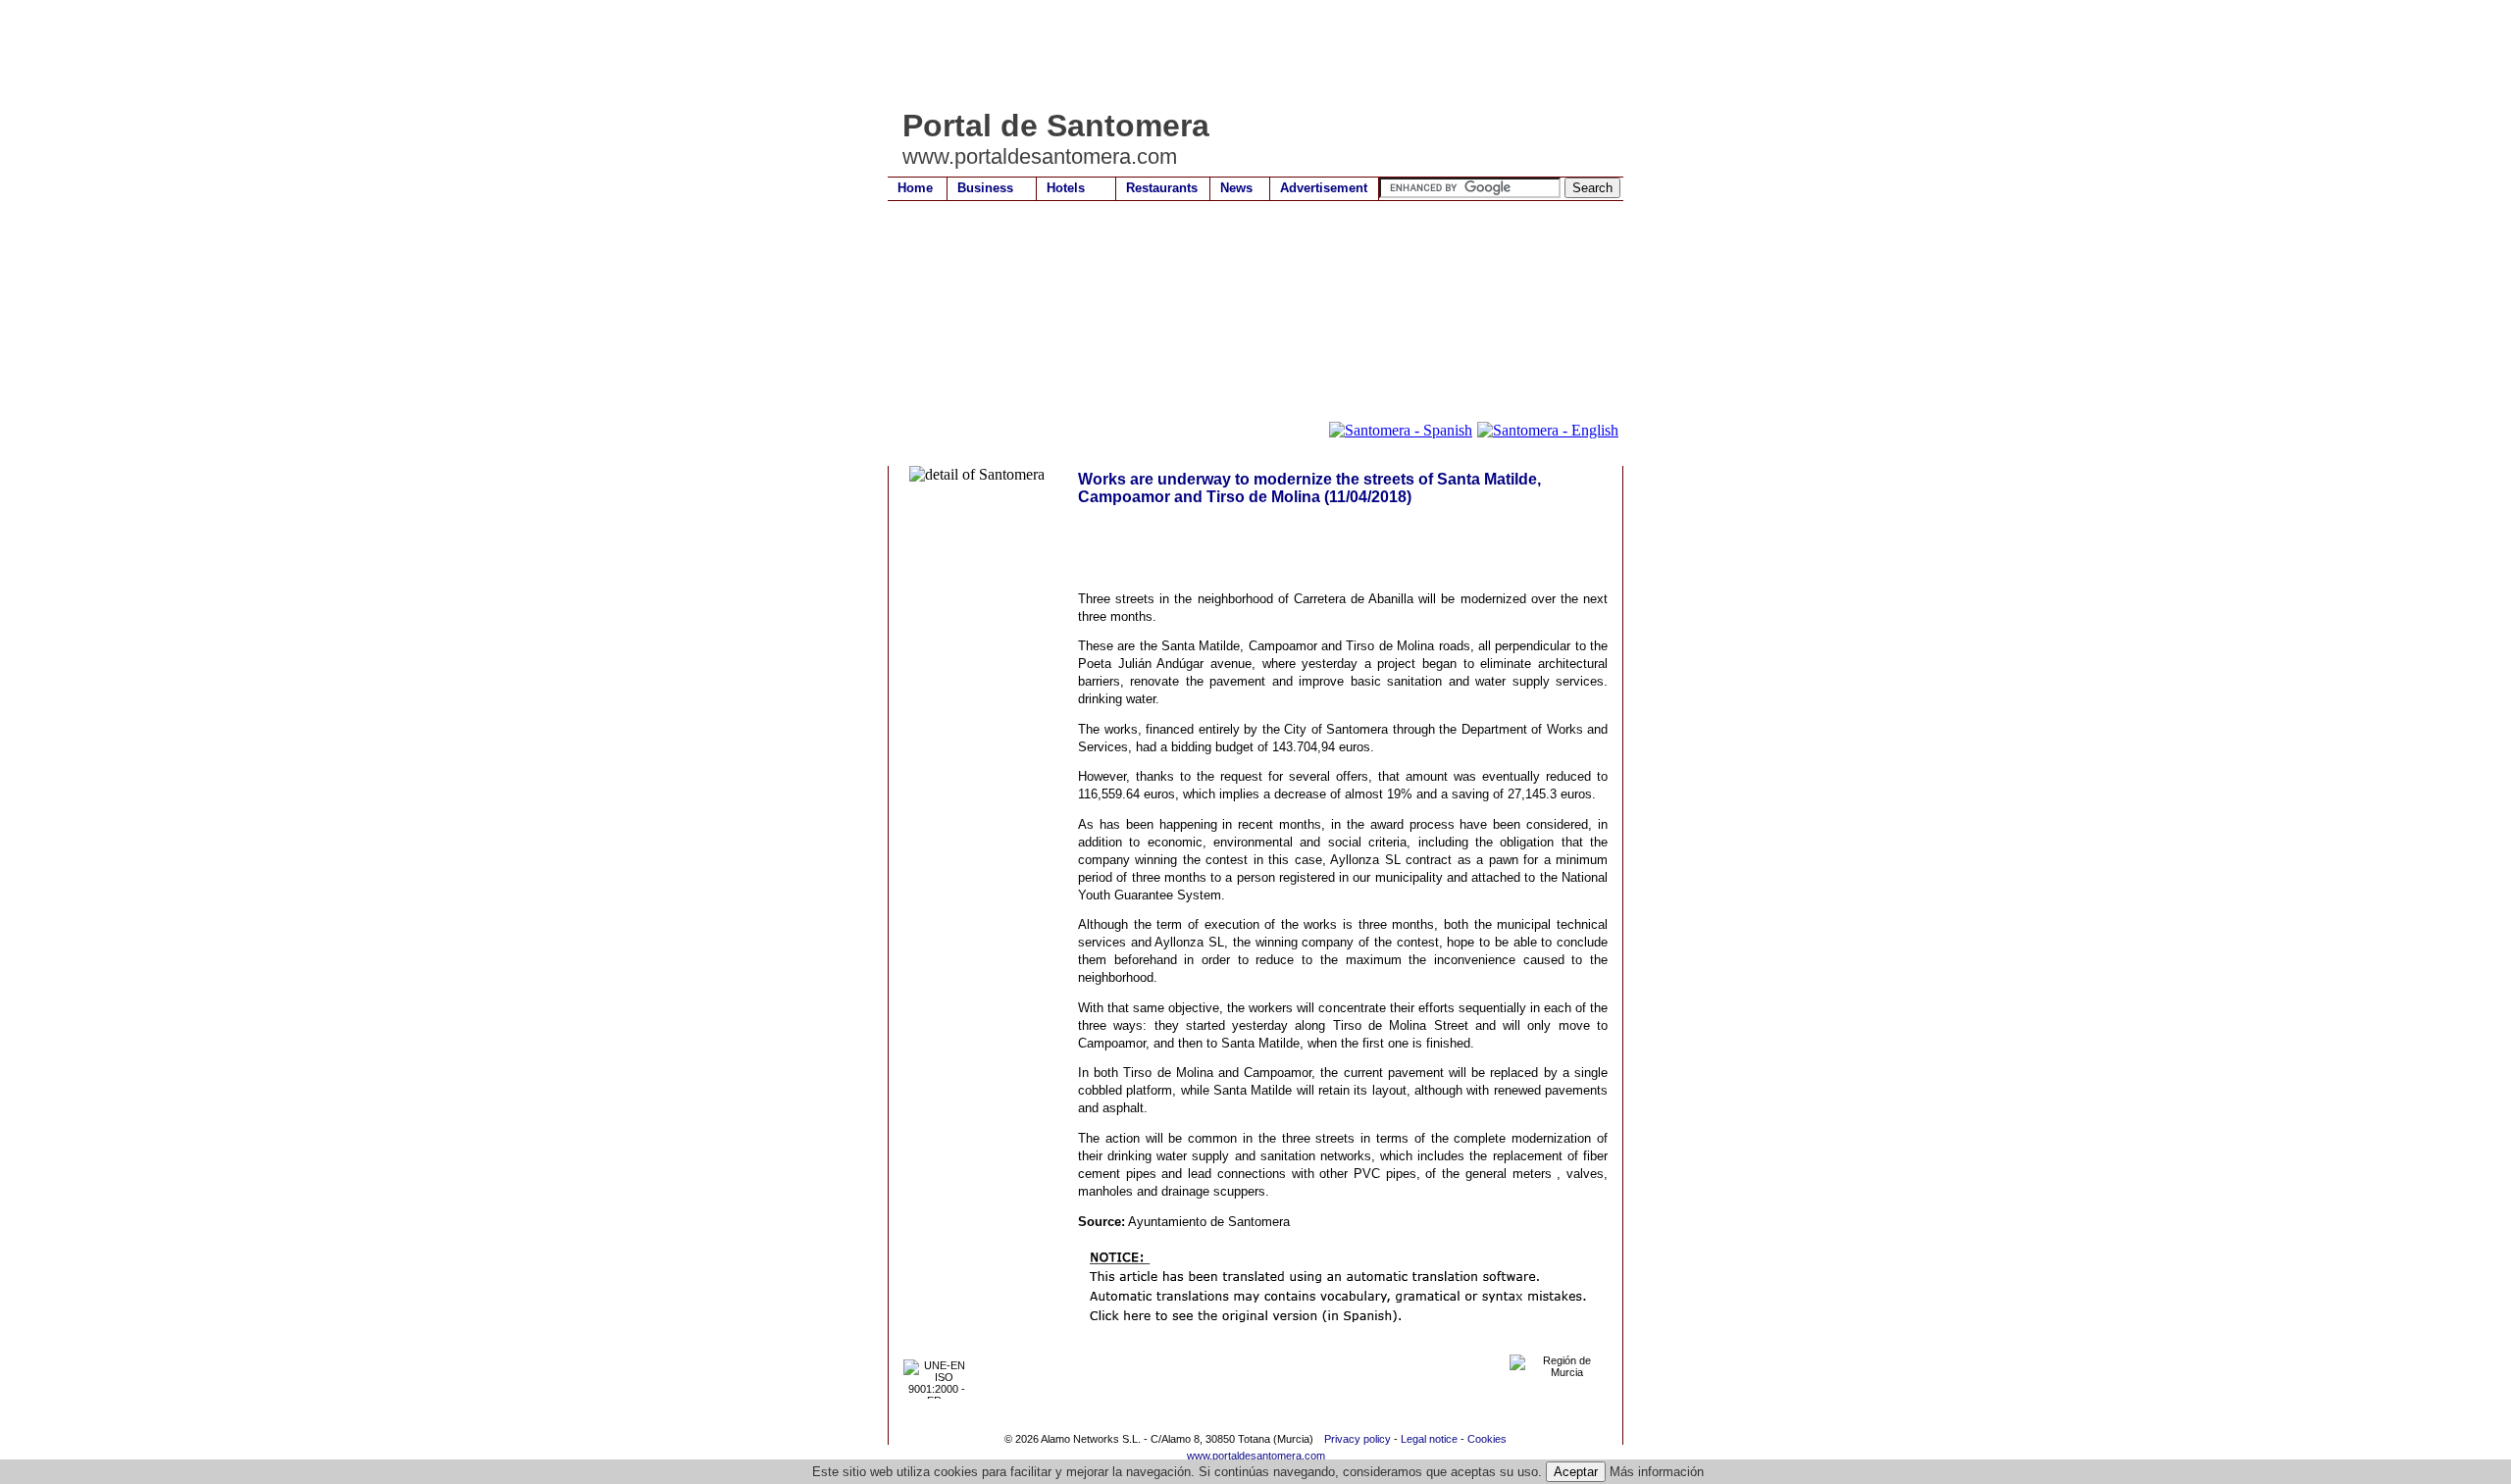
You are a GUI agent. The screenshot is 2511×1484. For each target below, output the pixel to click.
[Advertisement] (1245, 54)
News (1236, 188)
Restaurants (1162, 188)
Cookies (1487, 1439)
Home (915, 188)
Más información (1657, 1472)
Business (985, 188)
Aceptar (1576, 1472)
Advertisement (1324, 188)
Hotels (1066, 188)
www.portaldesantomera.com (1256, 1456)
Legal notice (1429, 1439)
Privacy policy (1358, 1439)
